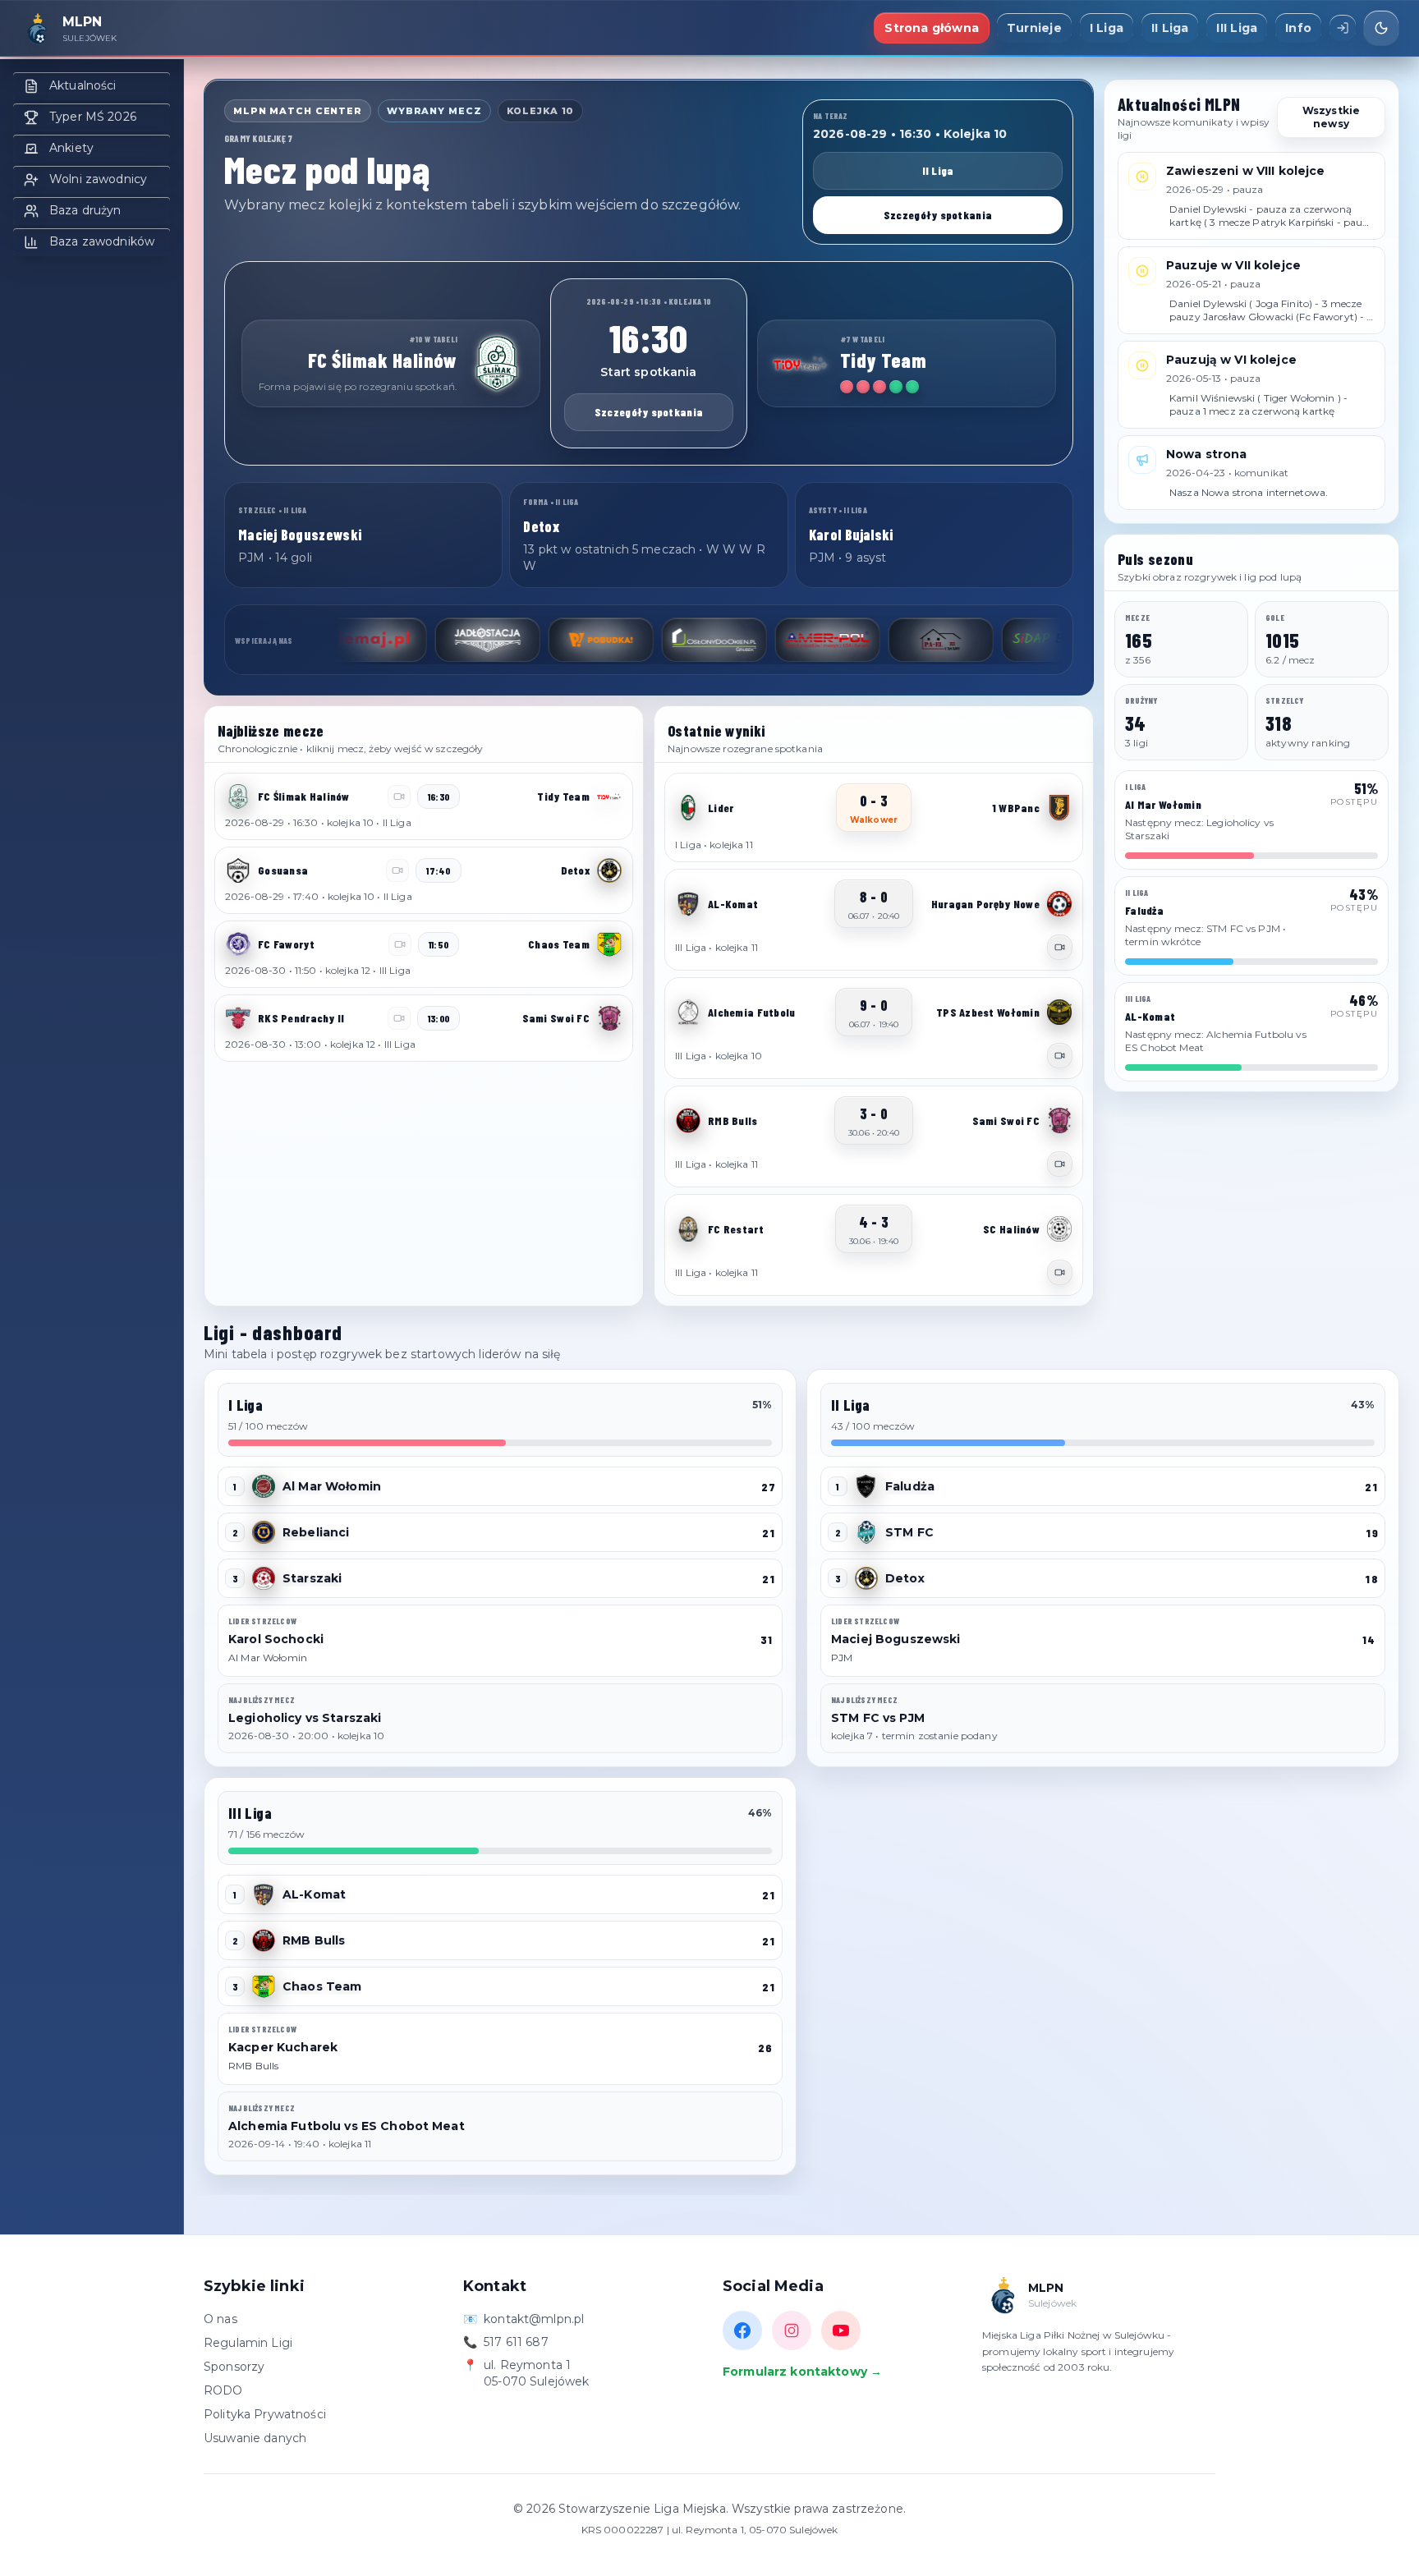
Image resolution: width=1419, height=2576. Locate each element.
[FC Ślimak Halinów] (497, 364)
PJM (842, 1658)
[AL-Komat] (688, 904)
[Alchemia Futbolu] (688, 1012)
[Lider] (688, 808)
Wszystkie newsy (1331, 117)
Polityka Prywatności (265, 2414)
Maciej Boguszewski (896, 1639)
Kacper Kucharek (283, 2047)
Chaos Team (322, 1986)
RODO (223, 2390)
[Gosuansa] (238, 870)
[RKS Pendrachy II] (238, 1018)
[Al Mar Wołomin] (264, 1486)
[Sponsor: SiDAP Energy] (975, 640)
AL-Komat (314, 1894)
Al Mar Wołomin (332, 1486)
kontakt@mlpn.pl (534, 2319)
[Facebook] (742, 2330)
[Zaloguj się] (1343, 28)
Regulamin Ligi (248, 2343)
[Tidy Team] (801, 364)
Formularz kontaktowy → (802, 2372)
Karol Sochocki (276, 1639)
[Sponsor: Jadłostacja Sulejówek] (408, 640)
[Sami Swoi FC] (609, 1018)
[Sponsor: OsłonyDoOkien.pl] (635, 640)
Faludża (910, 1486)
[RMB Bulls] (688, 1121)
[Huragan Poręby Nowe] (1059, 904)
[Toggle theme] (1381, 28)
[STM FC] (866, 1532)
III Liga (1237, 28)
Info (1298, 28)
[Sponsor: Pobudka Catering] (521, 640)
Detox (905, 1578)
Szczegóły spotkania (938, 215)
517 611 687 (516, 2342)
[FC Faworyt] (238, 944)
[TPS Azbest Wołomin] (1059, 1012)
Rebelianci (316, 1532)
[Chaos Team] (609, 944)
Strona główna (932, 28)
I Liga (1107, 28)
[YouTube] (841, 2330)
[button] (424, 806)
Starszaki (312, 1578)
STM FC (909, 1532)
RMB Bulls (314, 1940)
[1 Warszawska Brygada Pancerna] (1059, 808)
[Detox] (609, 870)
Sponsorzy (234, 2367)
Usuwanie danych (255, 2438)
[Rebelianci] (264, 1532)
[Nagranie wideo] (1060, 947)
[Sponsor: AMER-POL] (748, 640)
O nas (220, 2319)
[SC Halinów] (1059, 1229)
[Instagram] (792, 2330)
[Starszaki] (264, 1578)
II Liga (1170, 28)
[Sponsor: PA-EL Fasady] (861, 640)
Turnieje (1034, 28)
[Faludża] (866, 1486)
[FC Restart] (688, 1229)
